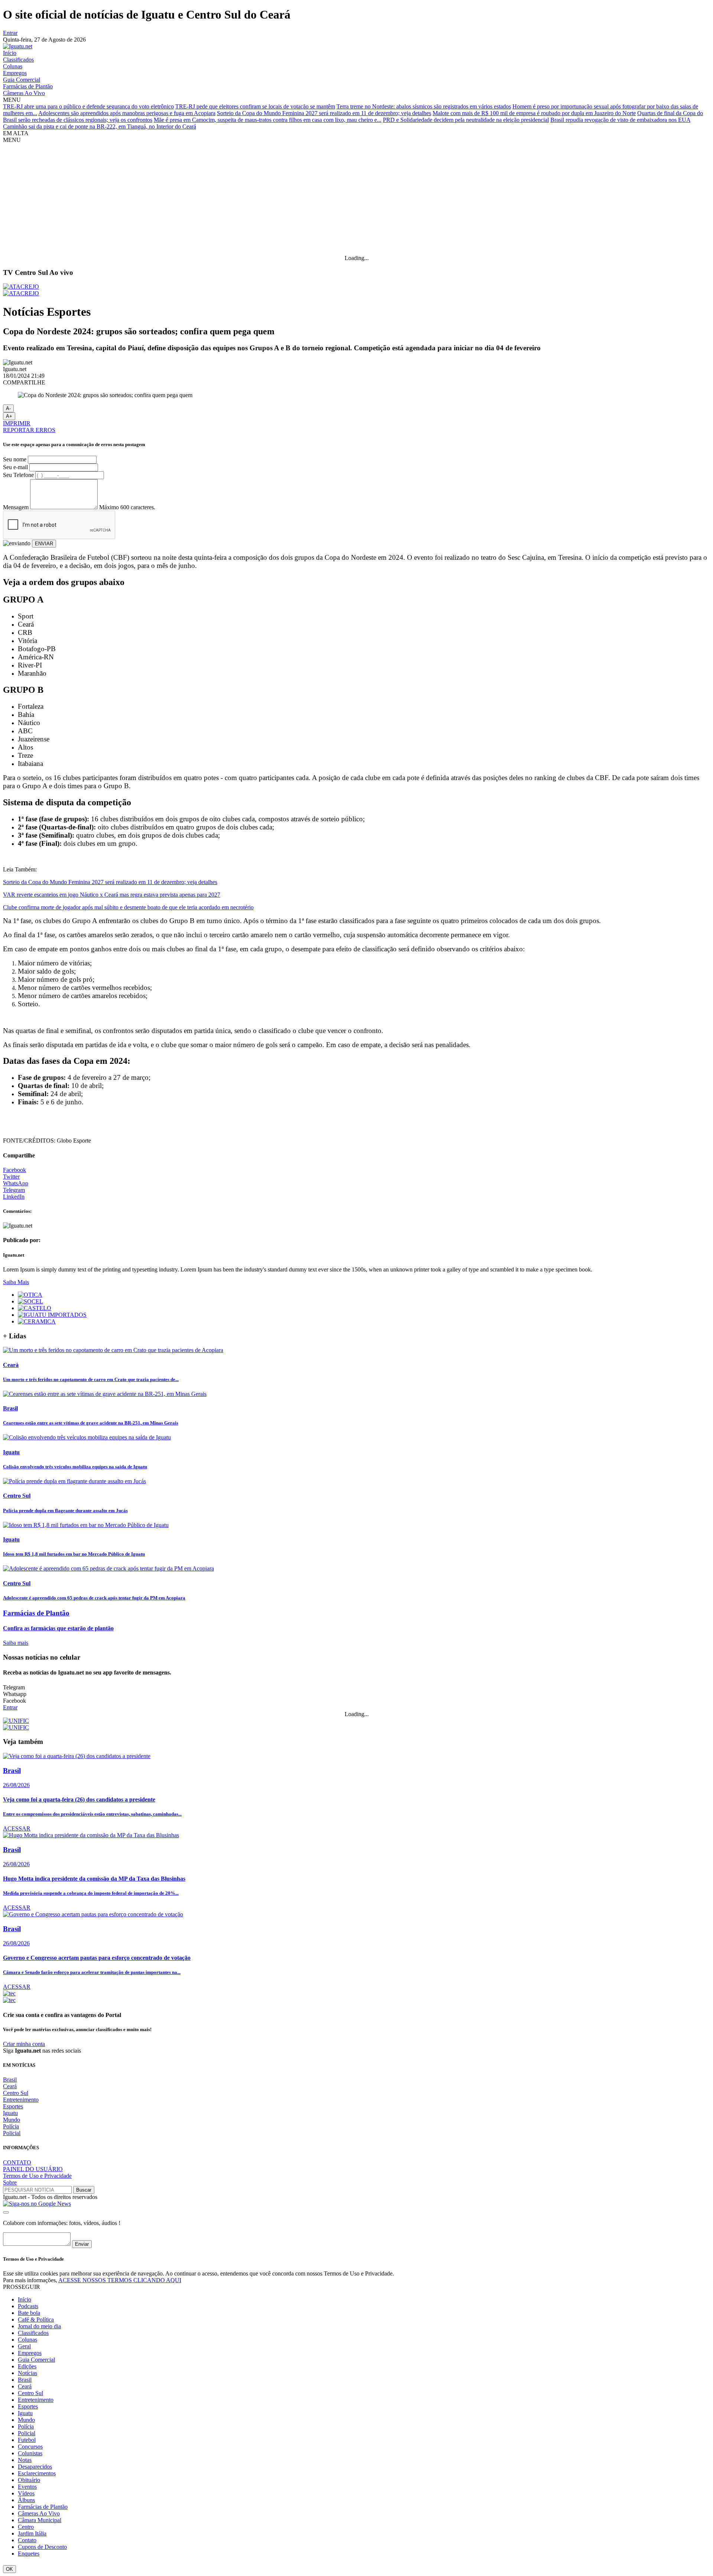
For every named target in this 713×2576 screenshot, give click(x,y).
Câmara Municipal (40, 2520)
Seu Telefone (18, 475)
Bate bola (29, 2313)
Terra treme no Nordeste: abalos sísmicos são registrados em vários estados (424, 106)
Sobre (10, 2182)
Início (10, 53)
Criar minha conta (24, 2044)
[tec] (9, 1993)
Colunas (13, 66)
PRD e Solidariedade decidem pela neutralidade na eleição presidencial (466, 120)
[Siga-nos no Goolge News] (37, 2204)
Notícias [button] (27, 2373)
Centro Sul (16, 2093)
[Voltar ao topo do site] (6, 2212)
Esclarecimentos (37, 2473)
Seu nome (15, 459)
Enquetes (29, 2554)
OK (9, 2569)
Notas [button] (25, 2460)
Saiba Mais (16, 1282)
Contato (27, 2540)
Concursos (30, 2447)
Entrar (10, 33)
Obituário (29, 2480)
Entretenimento (21, 2100)
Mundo (12, 2120)
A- (8, 408)
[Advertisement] (356, 199)
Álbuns (26, 2500)
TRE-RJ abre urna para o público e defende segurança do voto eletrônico (88, 106)
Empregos (15, 73)
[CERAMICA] (37, 1321)
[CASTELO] (35, 1308)
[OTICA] (30, 1295)
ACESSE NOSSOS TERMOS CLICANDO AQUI (120, 2280)
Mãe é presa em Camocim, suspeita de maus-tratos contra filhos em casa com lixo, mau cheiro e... (268, 120)
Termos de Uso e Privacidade (37, 2176)
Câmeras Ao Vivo (24, 93)
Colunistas (30, 2453)
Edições (27, 2366)
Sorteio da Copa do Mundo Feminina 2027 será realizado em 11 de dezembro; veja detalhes (324, 113)
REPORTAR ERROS (29, 430)
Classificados (18, 60)
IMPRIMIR (17, 423)
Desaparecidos (35, 2467)
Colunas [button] (27, 2340)
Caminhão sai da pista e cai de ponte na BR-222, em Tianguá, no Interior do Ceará (100, 126)
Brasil (10, 2080)
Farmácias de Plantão (28, 86)
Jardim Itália (32, 2533)
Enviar (82, 2244)
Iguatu (10, 2113)
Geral (24, 2346)
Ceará (10, 2086)
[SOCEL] (30, 1301)
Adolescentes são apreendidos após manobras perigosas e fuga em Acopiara (127, 113)
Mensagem (16, 507)
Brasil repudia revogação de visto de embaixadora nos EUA (620, 120)
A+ (9, 416)
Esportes (13, 2106)
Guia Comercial (22, 80)
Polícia (11, 2126)
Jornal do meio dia (39, 2326)
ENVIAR (44, 544)
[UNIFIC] (16, 1721)
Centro (26, 2527)
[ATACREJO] (21, 287)
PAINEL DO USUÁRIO (33, 2169)
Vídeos (26, 2493)
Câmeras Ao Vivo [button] (39, 2513)
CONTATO (17, 2162)
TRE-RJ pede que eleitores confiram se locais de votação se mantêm (255, 106)
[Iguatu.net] (18, 46)
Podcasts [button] (28, 2306)
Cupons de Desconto (42, 2547)
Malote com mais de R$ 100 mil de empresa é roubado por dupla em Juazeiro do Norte (534, 113)
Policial (12, 2133)
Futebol (27, 2440)
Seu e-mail (15, 467)
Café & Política (36, 2320)
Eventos (27, 2487)
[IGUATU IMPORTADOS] (52, 1315)
